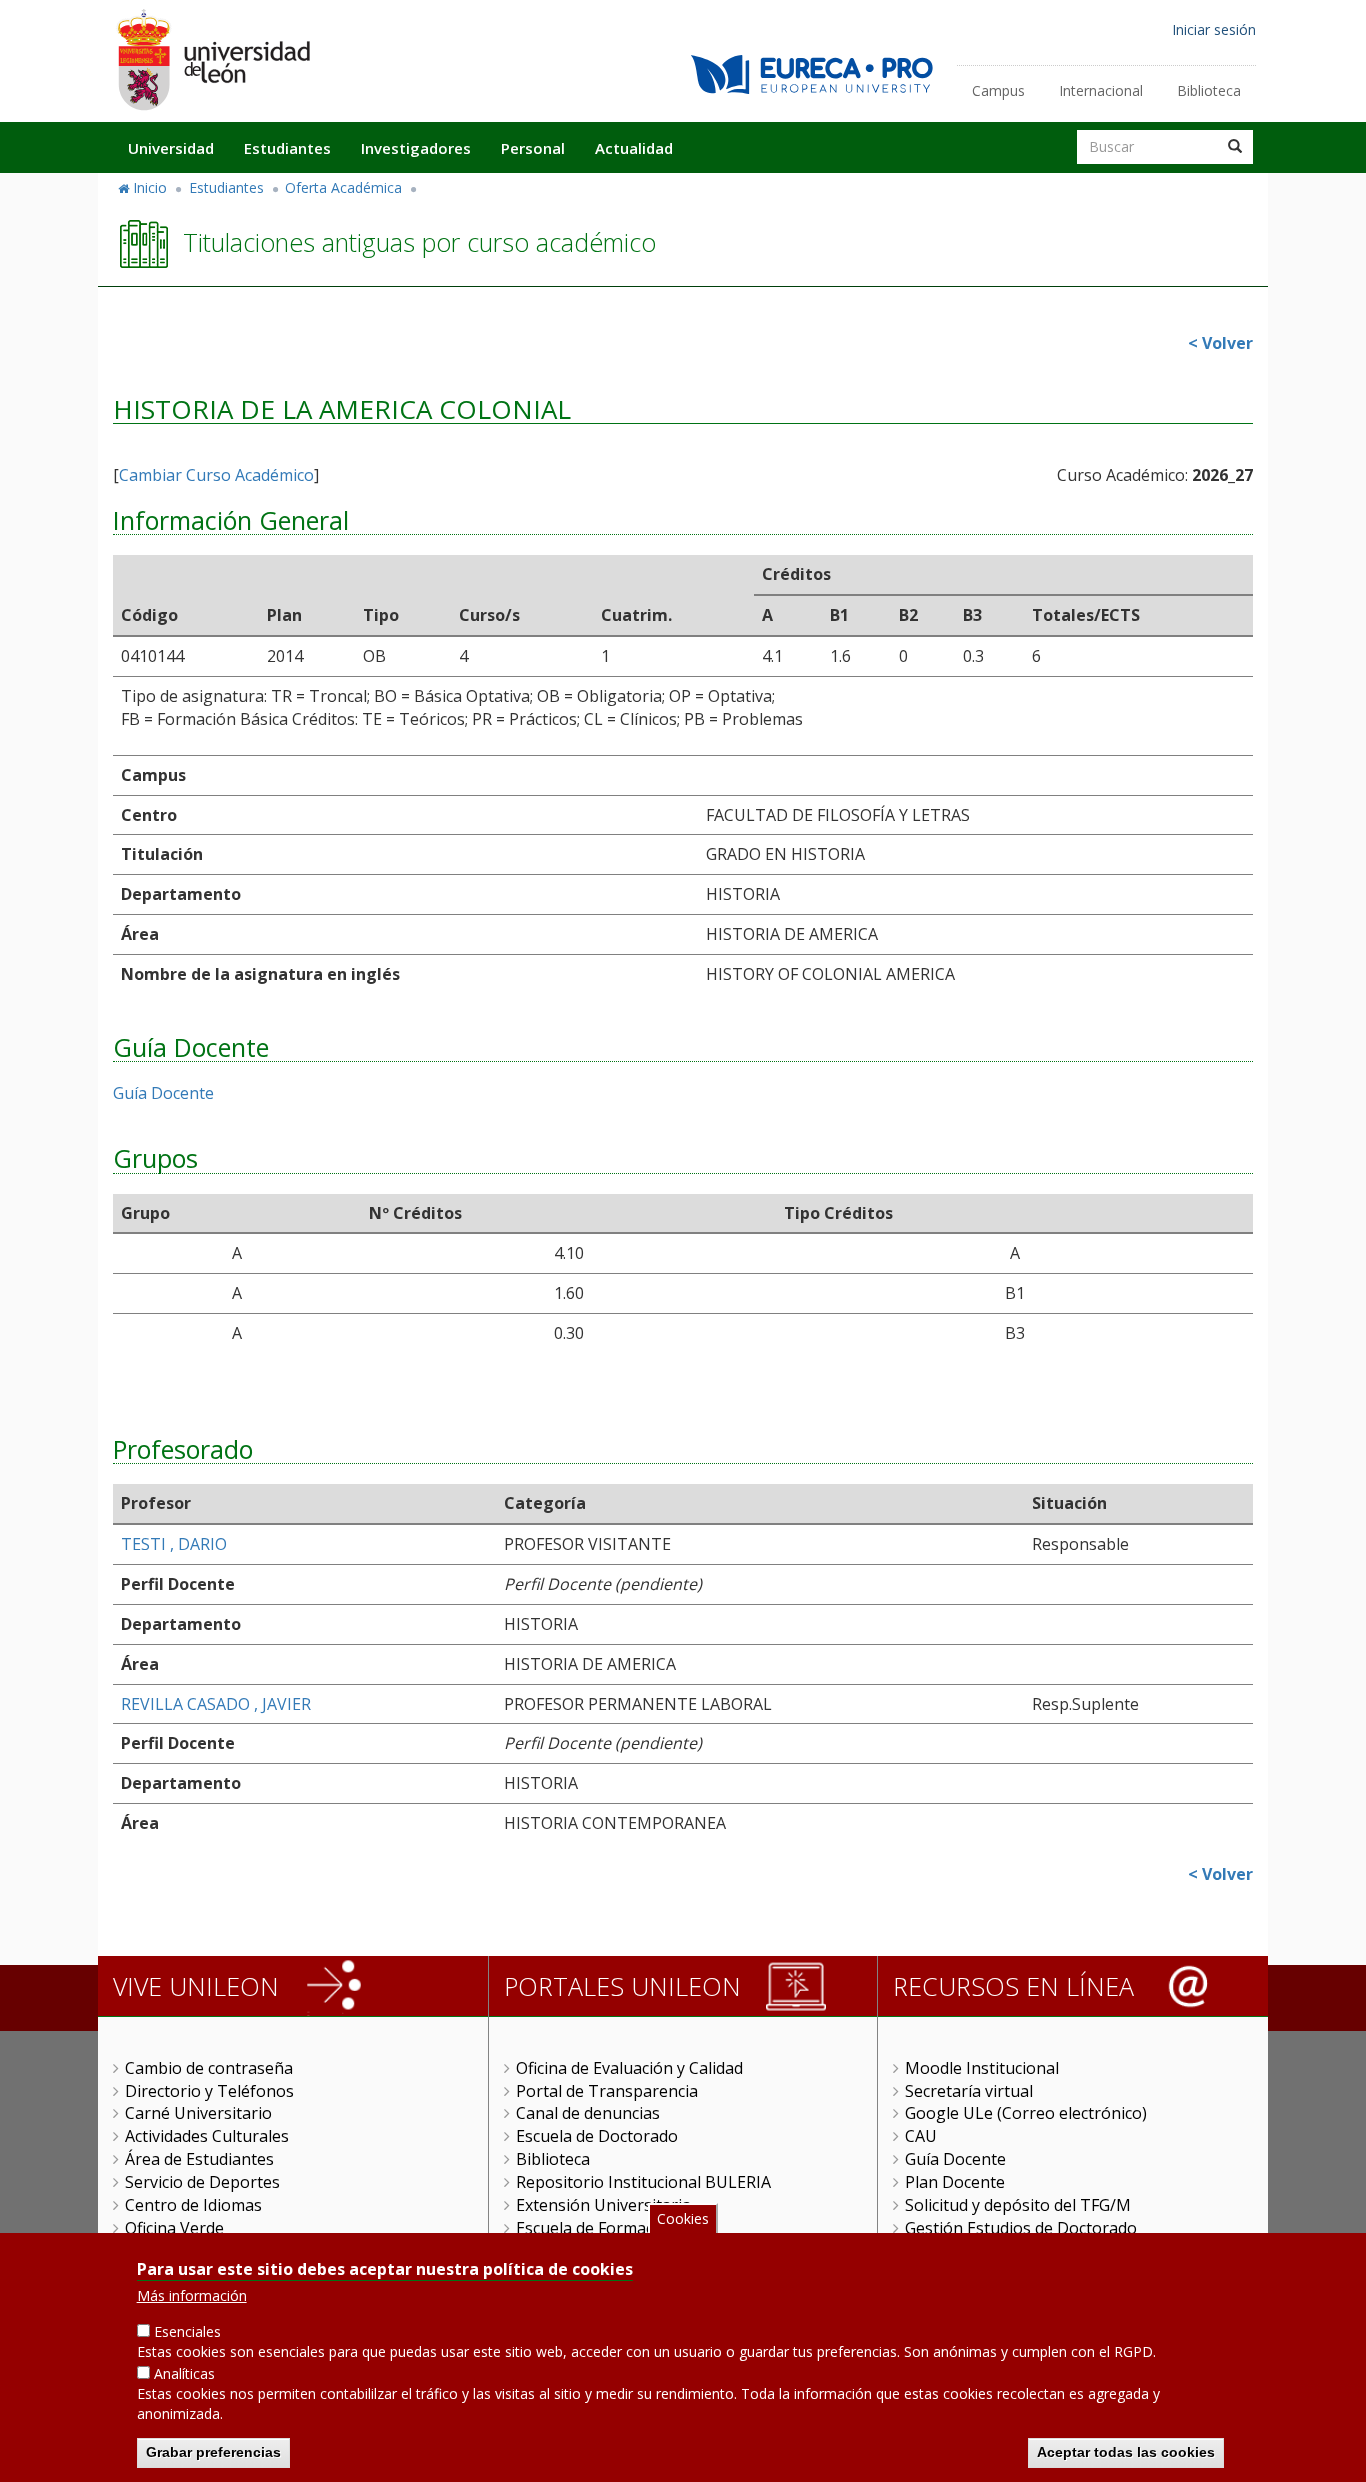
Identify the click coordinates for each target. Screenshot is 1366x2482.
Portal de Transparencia (607, 2091)
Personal (533, 148)
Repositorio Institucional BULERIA (643, 2182)
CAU (921, 2136)
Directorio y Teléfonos (209, 2091)
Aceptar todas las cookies (1126, 2452)
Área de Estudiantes (199, 2159)
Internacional (1101, 90)
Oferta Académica (343, 187)
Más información (192, 2295)
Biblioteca (1209, 90)
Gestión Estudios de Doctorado (1021, 2228)
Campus (998, 90)
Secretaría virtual (969, 2091)
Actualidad (634, 148)
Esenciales (187, 2331)
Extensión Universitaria (603, 2205)
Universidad (171, 148)
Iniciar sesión (1214, 29)
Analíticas (184, 2373)
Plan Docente (955, 2182)
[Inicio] (213, 59)
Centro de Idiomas (193, 2205)
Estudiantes (287, 148)
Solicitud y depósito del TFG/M (1018, 2205)
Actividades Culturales (207, 2136)
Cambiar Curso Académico (216, 475)
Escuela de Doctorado (597, 2136)
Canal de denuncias (588, 2113)
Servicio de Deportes (202, 2182)
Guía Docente (163, 1093)
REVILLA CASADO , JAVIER (216, 1704)
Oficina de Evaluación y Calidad (629, 2068)
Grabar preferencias (213, 2452)
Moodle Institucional (982, 2068)
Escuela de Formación (596, 2228)
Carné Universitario (198, 2113)
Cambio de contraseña (209, 2068)
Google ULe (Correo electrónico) (1026, 2113)
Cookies (683, 2218)
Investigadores (416, 148)
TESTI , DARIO (174, 1544)
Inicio (150, 187)
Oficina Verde (174, 2228)
